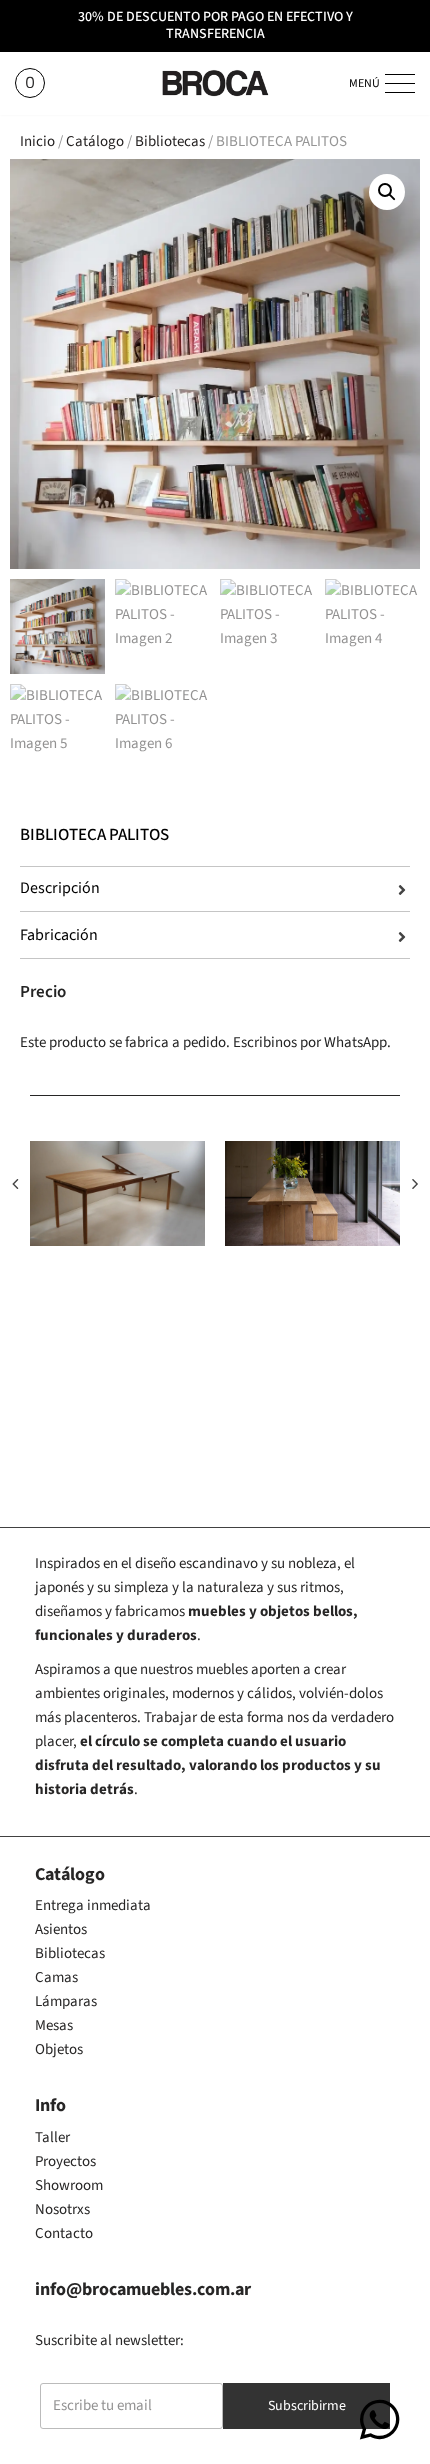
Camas (56, 1977)
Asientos (61, 1929)
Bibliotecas (170, 141)
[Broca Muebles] (215, 83)
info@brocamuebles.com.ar (143, 2289)
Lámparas (66, 2001)
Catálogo (95, 141)
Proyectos (65, 2161)
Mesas (54, 2025)
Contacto (64, 2233)
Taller (52, 2137)
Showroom (69, 2185)
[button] (387, 192)
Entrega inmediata (93, 1905)
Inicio (37, 141)
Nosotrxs (62, 2209)
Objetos (59, 2049)
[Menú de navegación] (397, 83)
